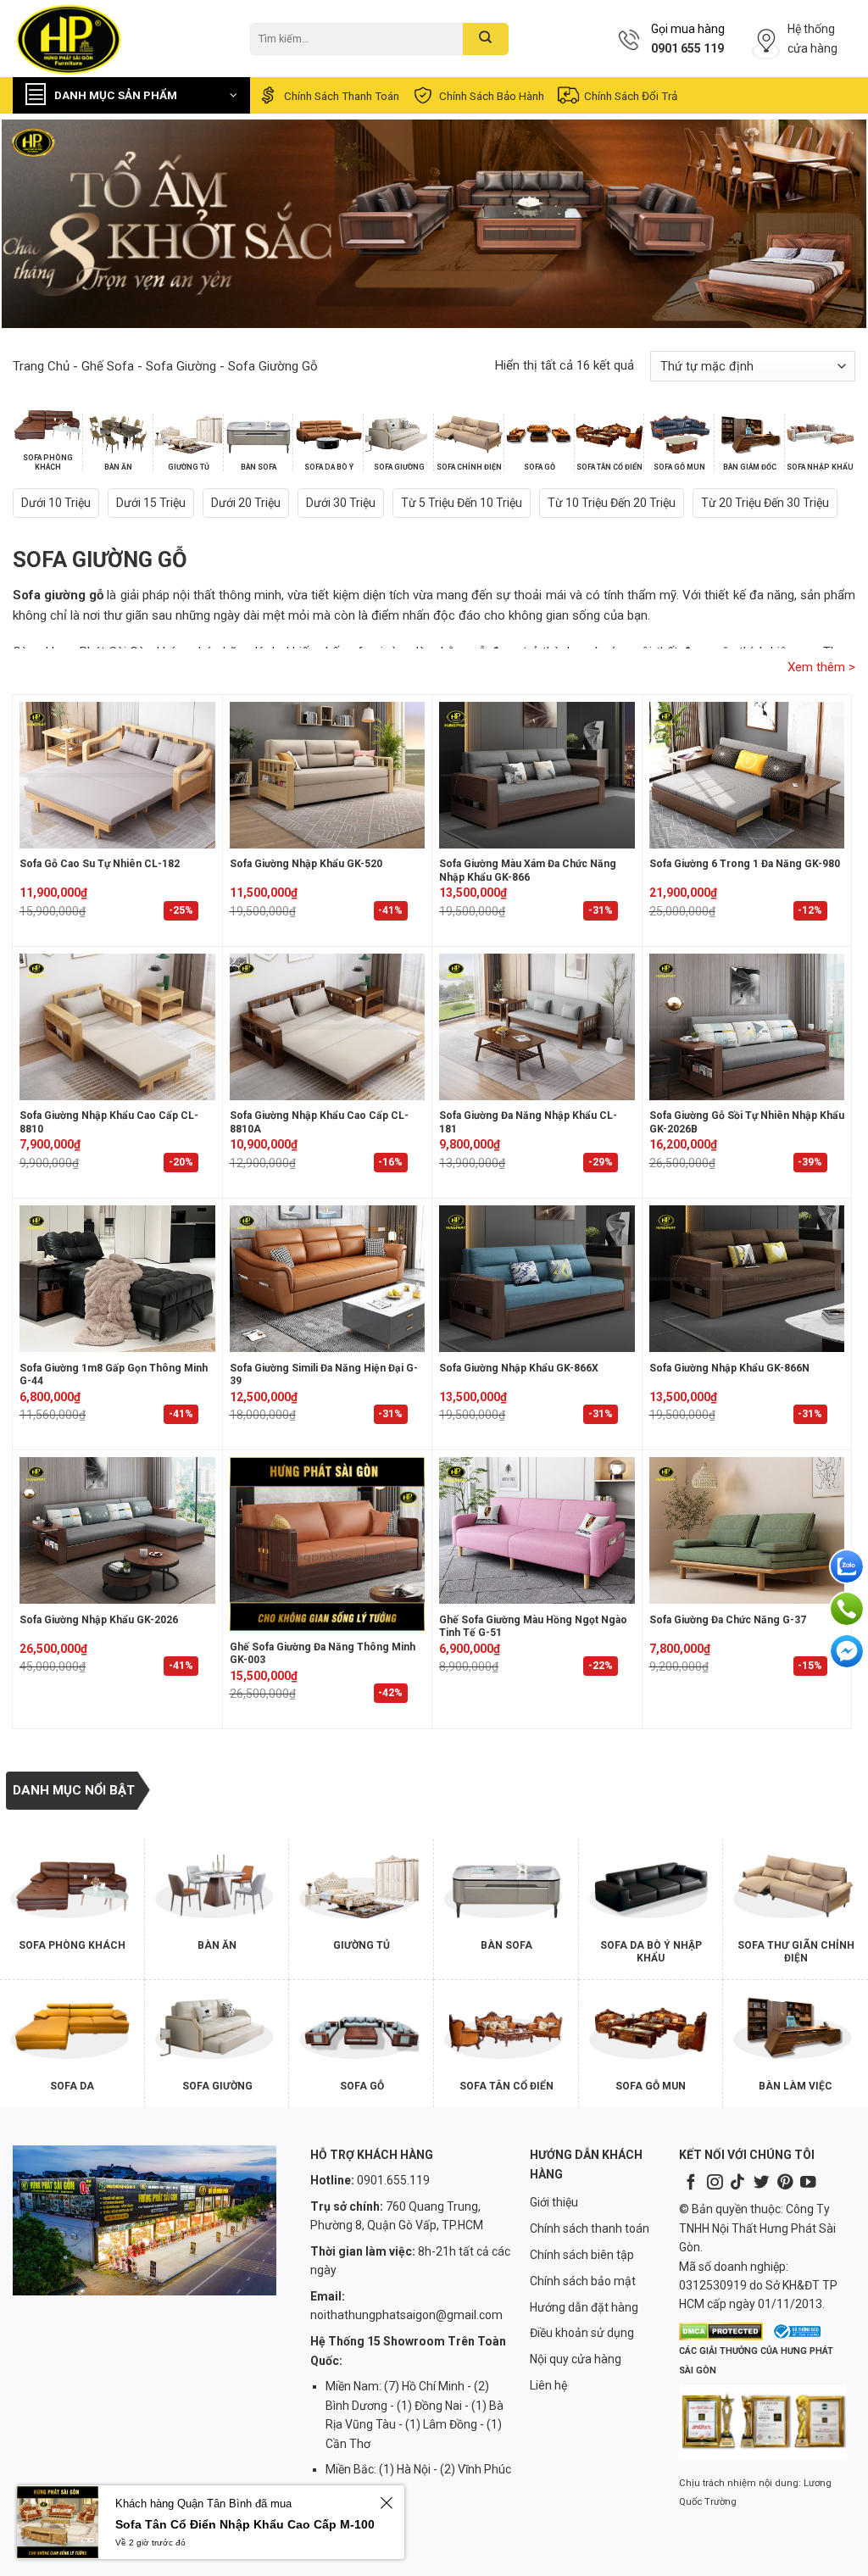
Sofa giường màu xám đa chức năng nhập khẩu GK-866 (528, 871)
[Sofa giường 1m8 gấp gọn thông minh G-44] (117, 1279)
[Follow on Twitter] (761, 2183)
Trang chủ (41, 366)
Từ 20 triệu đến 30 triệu (765, 503)
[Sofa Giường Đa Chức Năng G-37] (747, 1530)
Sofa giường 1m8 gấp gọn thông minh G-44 (114, 1375)
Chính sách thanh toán (342, 96)
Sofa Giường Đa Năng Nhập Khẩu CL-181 (528, 1122)
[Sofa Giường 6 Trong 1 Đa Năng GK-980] (747, 775)
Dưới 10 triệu (56, 503)
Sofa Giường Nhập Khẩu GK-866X (519, 1368)
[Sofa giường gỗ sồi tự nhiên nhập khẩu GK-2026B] (747, 1027)
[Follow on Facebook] (691, 2183)
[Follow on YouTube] (808, 2183)
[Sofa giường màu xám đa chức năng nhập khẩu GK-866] (537, 775)
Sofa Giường (181, 366)
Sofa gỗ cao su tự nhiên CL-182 (100, 864)
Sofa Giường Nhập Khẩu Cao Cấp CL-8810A (319, 1122)
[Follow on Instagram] (715, 2183)
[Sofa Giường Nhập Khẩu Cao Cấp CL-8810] (117, 1027)
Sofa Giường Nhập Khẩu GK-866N (729, 1368)
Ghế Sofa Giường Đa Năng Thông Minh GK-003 (323, 1654)
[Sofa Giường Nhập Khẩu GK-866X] (537, 1279)
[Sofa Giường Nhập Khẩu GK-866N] (747, 1279)
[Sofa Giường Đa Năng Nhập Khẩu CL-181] (537, 1027)
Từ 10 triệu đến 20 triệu (612, 503)
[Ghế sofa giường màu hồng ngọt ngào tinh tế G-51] (537, 1530)
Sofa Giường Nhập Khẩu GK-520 (306, 864)
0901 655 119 (687, 48)
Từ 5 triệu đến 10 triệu (462, 503)
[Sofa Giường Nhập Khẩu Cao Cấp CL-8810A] (328, 1027)
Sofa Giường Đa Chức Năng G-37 (728, 1620)
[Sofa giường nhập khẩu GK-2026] (117, 1530)
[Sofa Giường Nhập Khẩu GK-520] (328, 775)
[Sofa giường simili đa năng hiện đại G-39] (328, 1279)
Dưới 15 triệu (151, 503)
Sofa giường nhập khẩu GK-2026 (99, 1620)
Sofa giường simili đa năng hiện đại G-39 (324, 1375)
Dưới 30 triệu (341, 503)
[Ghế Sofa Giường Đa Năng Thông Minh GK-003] (328, 1544)
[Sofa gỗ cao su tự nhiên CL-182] (117, 775)
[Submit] (485, 39)
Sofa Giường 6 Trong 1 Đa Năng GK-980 (745, 864)
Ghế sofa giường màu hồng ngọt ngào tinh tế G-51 (533, 1627)
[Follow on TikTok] (737, 2183)
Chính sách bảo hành (492, 96)
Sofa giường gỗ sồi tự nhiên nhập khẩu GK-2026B (747, 1122)
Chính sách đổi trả (631, 96)
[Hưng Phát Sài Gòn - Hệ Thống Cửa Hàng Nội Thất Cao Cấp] (119, 39)
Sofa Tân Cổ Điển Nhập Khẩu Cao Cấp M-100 (245, 2524)
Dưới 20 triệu (246, 503)
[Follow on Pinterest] (785, 2183)
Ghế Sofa (108, 366)
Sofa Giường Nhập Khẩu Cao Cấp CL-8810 (109, 1122)
